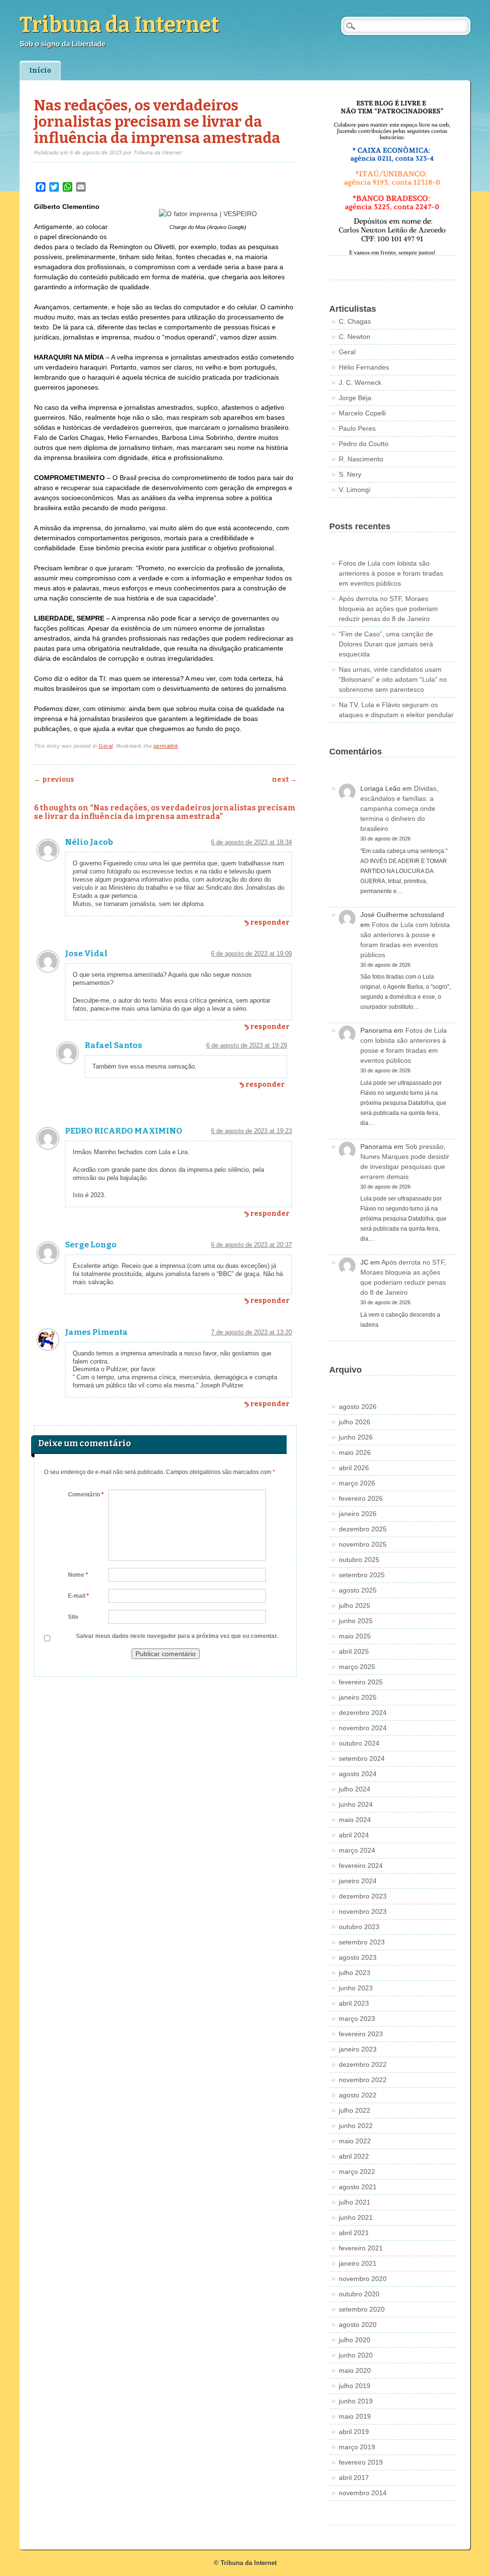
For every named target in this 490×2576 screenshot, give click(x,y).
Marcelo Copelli (362, 413)
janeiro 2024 (358, 1881)
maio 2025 (355, 1636)
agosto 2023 (358, 1957)
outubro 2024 (359, 1743)
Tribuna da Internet (120, 25)
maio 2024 (355, 1820)
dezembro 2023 (363, 1896)
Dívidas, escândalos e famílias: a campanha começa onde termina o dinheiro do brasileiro (399, 808)
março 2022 (357, 2172)
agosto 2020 (358, 2325)
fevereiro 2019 (361, 2462)
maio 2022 (355, 2141)
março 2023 (357, 2019)
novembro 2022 (363, 2080)
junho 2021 (356, 2217)
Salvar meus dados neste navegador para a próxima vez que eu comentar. (177, 1636)
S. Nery (350, 474)
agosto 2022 (358, 2095)
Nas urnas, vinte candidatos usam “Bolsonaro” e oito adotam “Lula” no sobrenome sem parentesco (393, 679)
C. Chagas (355, 321)
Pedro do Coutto (364, 444)
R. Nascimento (361, 459)
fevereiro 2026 (361, 1498)
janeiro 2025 (358, 1697)
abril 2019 (354, 2432)
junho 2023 (356, 1988)
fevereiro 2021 (361, 2248)
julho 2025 (355, 1605)
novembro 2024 (363, 1728)
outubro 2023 (359, 1927)
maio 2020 (355, 2370)
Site (73, 1617)
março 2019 (357, 2447)
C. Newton (355, 337)
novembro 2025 (363, 1544)
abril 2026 (354, 1468)
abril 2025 (354, 1651)
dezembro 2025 (363, 1529)
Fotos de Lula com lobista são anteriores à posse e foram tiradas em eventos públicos (391, 573)
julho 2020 (355, 2340)
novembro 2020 (363, 2279)
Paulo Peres (357, 428)
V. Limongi (355, 490)
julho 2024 (355, 1789)
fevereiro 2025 (361, 1682)
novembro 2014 (363, 2493)
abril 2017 (354, 2478)
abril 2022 (354, 2156)
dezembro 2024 (363, 1713)
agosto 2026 (358, 1407)
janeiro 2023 (358, 2049)
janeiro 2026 (358, 1514)
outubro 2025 (359, 1560)
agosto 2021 (358, 2187)
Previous (54, 780)
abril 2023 (354, 2003)
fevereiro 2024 (361, 1866)
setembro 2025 (362, 1575)
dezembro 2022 (363, 2064)
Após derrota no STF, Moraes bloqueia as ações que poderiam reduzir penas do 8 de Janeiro (388, 609)
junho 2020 (356, 2355)
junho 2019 (356, 2401)
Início (40, 71)
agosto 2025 (358, 1590)
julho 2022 (355, 2110)
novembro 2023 (363, 1911)
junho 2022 (356, 2126)
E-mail (78, 1596)
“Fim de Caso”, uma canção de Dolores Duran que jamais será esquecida (386, 644)
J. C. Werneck (360, 382)
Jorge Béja (355, 398)
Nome (78, 1575)
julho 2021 (355, 2202)
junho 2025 (356, 1621)
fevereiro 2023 (361, 2034)
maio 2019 (355, 2416)
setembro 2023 (362, 1942)
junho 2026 (356, 1437)
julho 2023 (355, 1973)
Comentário (86, 1495)
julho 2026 (355, 1422)
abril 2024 (354, 1835)
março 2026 (357, 1483)
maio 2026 (355, 1452)
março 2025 (357, 1667)
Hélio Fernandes (364, 367)
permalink (166, 746)
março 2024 (357, 1850)
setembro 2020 (362, 2309)
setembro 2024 (362, 1758)
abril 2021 (354, 2233)
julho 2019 (355, 2386)
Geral (106, 746)
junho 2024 (356, 1804)
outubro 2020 (359, 2294)
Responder (270, 922)
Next (284, 780)
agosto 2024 (358, 1774)
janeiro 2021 (358, 2263)
